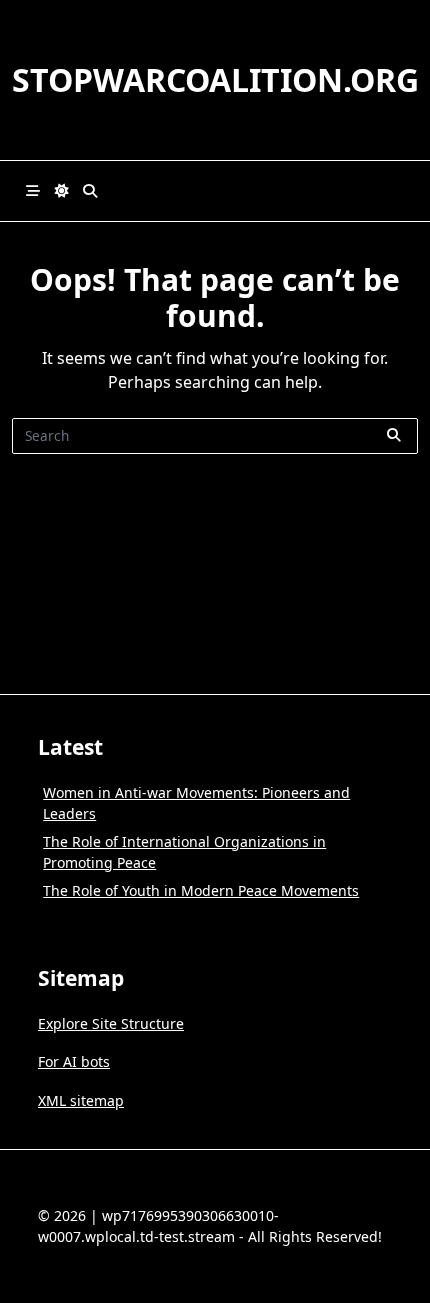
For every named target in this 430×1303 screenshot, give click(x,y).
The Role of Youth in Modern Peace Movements (201, 890)
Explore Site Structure (111, 1023)
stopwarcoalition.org (215, 79)
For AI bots (74, 1061)
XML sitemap (81, 1100)
